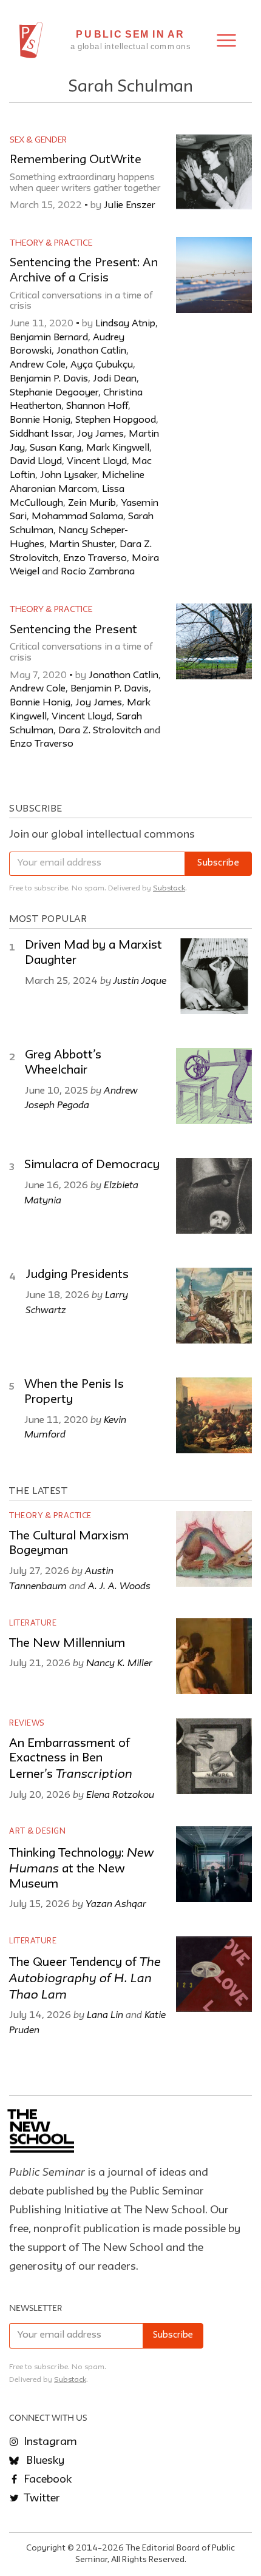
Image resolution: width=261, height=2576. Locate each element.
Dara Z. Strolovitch (100, 731)
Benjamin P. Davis (49, 379)
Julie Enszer (130, 206)
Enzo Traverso (95, 559)
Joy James (100, 434)
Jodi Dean (115, 379)
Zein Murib (92, 503)
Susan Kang (56, 448)
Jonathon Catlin (91, 351)
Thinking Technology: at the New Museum (81, 1869)
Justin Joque (140, 980)
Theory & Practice (51, 243)
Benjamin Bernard (49, 338)
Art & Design (37, 1831)
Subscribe (218, 863)
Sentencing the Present (73, 630)
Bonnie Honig (40, 420)
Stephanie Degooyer (54, 393)
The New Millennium (67, 1644)
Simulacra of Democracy (92, 1165)
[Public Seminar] (31, 40)
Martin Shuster (82, 545)
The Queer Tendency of (85, 1979)
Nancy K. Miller (119, 1663)
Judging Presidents (77, 1275)
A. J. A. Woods (119, 1586)
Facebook (46, 2480)
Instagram (49, 2442)
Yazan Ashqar (116, 1903)
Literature (33, 1623)
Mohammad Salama (77, 517)
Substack (169, 888)
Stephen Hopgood (116, 420)
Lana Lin (105, 2014)
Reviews (27, 1723)
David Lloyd (36, 462)
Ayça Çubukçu (102, 365)
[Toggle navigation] (226, 40)
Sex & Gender (38, 140)
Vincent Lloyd (97, 462)
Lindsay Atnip (125, 324)
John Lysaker (69, 476)
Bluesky (44, 2461)
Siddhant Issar (41, 434)
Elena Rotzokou (120, 1794)
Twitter (41, 2498)
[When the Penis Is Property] (214, 1415)
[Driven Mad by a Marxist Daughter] (214, 976)
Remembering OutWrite (76, 160)
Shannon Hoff (97, 406)
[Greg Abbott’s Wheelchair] (214, 1086)
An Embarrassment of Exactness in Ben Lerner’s (71, 1759)
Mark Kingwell (118, 448)
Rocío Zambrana (98, 572)
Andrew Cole (38, 365)
